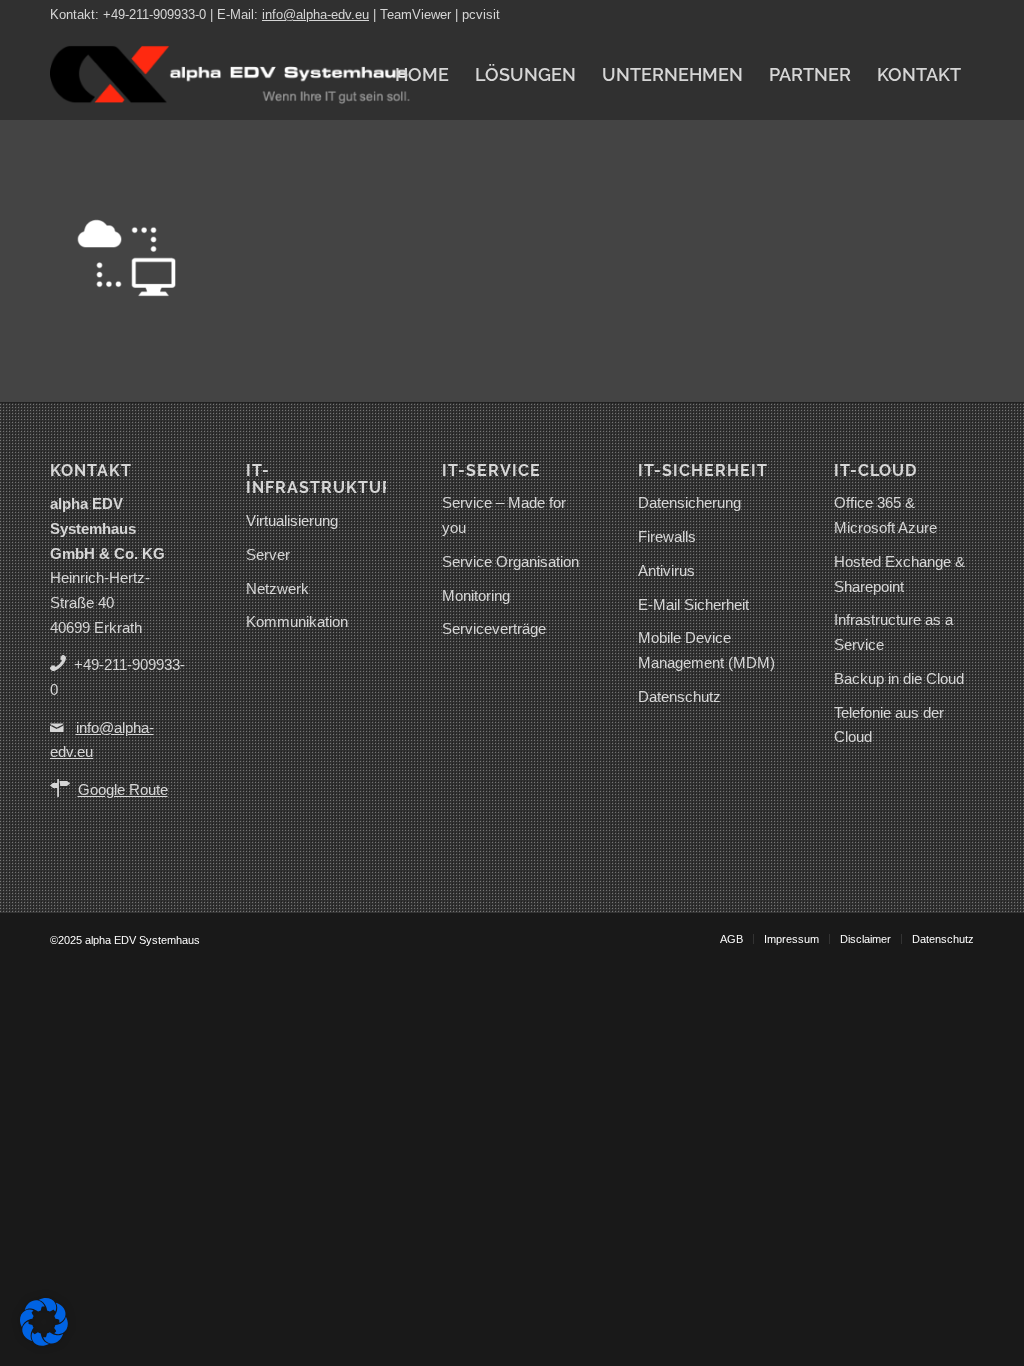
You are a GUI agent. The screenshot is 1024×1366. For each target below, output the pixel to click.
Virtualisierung (292, 520)
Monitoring (476, 595)
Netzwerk (277, 588)
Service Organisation (510, 561)
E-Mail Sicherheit (693, 604)
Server (268, 554)
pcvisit (481, 14)
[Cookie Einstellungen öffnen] (44, 1340)
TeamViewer (415, 14)
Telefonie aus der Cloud (889, 725)
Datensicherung (689, 502)
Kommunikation (297, 621)
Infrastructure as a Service (893, 632)
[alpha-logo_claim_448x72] (230, 75)
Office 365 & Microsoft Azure (885, 515)
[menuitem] (422, 75)
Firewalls (667, 536)
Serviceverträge (494, 628)
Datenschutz (679, 696)
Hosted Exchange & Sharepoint (899, 574)
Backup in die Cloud (899, 678)
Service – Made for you (504, 515)
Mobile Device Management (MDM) (706, 650)
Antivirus (666, 570)
